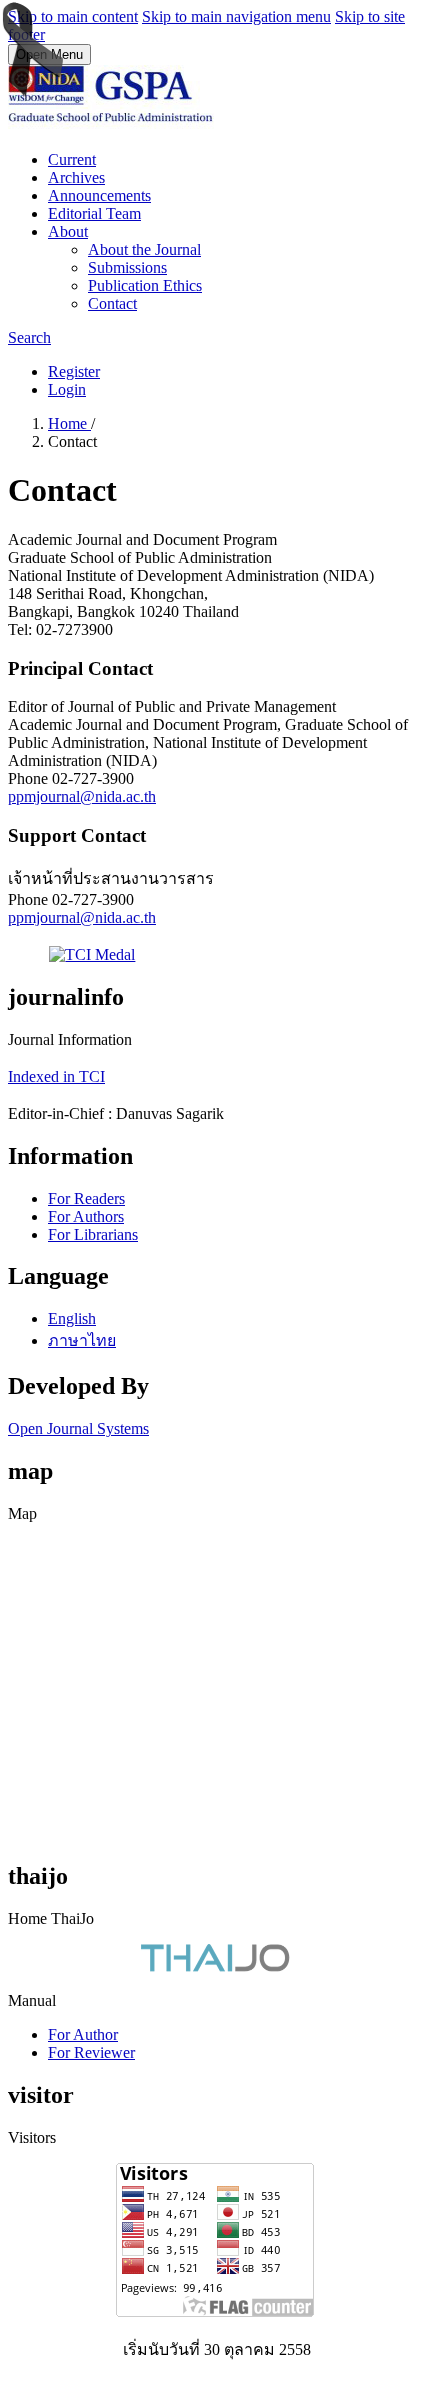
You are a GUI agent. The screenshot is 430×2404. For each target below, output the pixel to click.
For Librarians (93, 1234)
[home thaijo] (215, 1966)
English (72, 1318)
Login (67, 389)
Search (29, 337)
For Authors (86, 1216)
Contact (112, 303)
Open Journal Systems (78, 1428)
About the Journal (144, 249)
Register (74, 371)
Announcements (99, 195)
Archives (76, 177)
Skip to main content (73, 16)
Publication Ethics (145, 285)
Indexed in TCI (56, 1076)
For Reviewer (91, 2052)
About (68, 231)
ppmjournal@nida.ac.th (82, 796)
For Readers (86, 1198)
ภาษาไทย (82, 1340)
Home (69, 423)
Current (72, 159)
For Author (83, 2034)
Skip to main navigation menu (236, 16)
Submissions (127, 267)
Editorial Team (94, 213)
